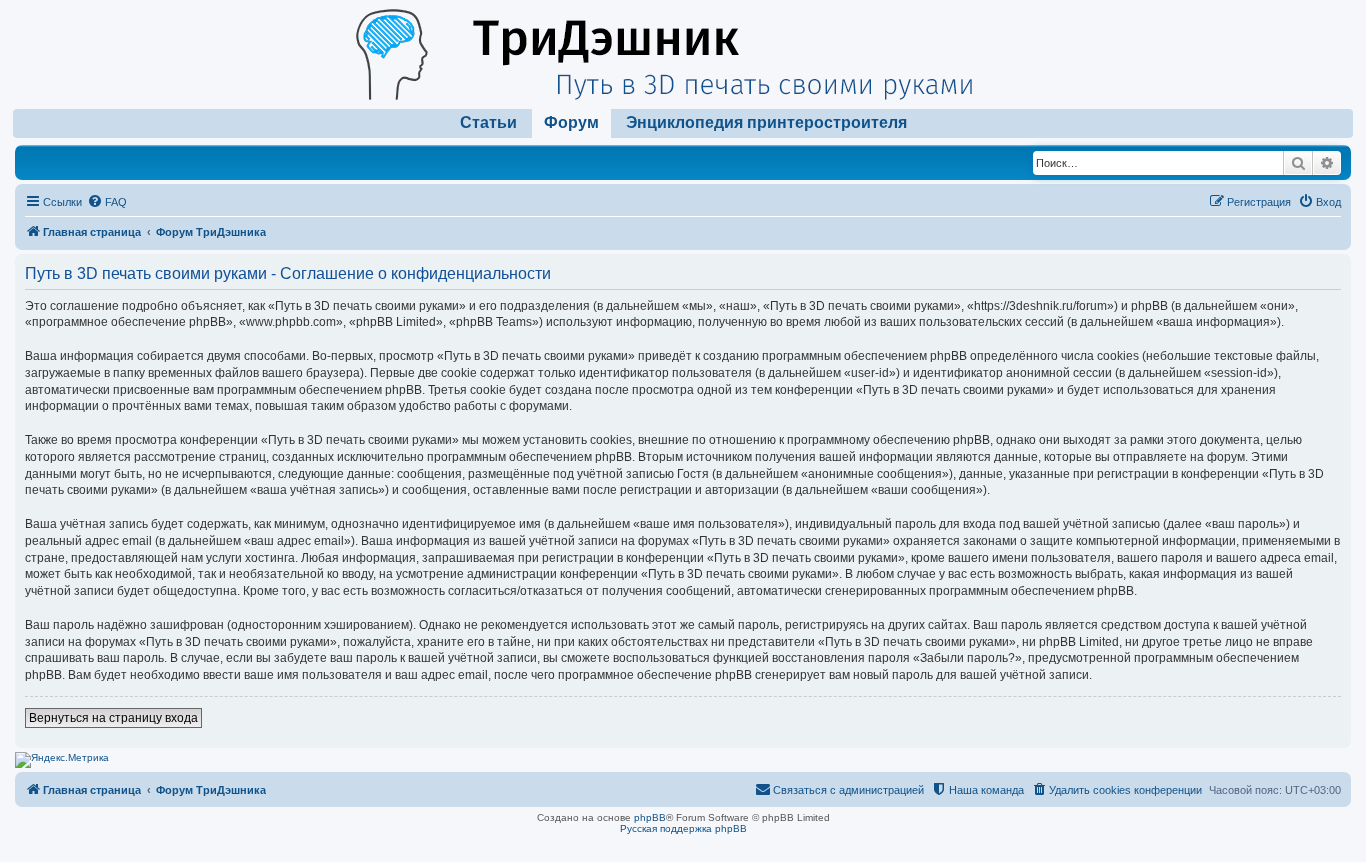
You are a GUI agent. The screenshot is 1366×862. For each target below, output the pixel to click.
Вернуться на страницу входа (113, 718)
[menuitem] (107, 202)
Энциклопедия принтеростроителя (766, 122)
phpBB (650, 817)
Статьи (488, 122)
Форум (571, 122)
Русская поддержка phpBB (683, 828)
